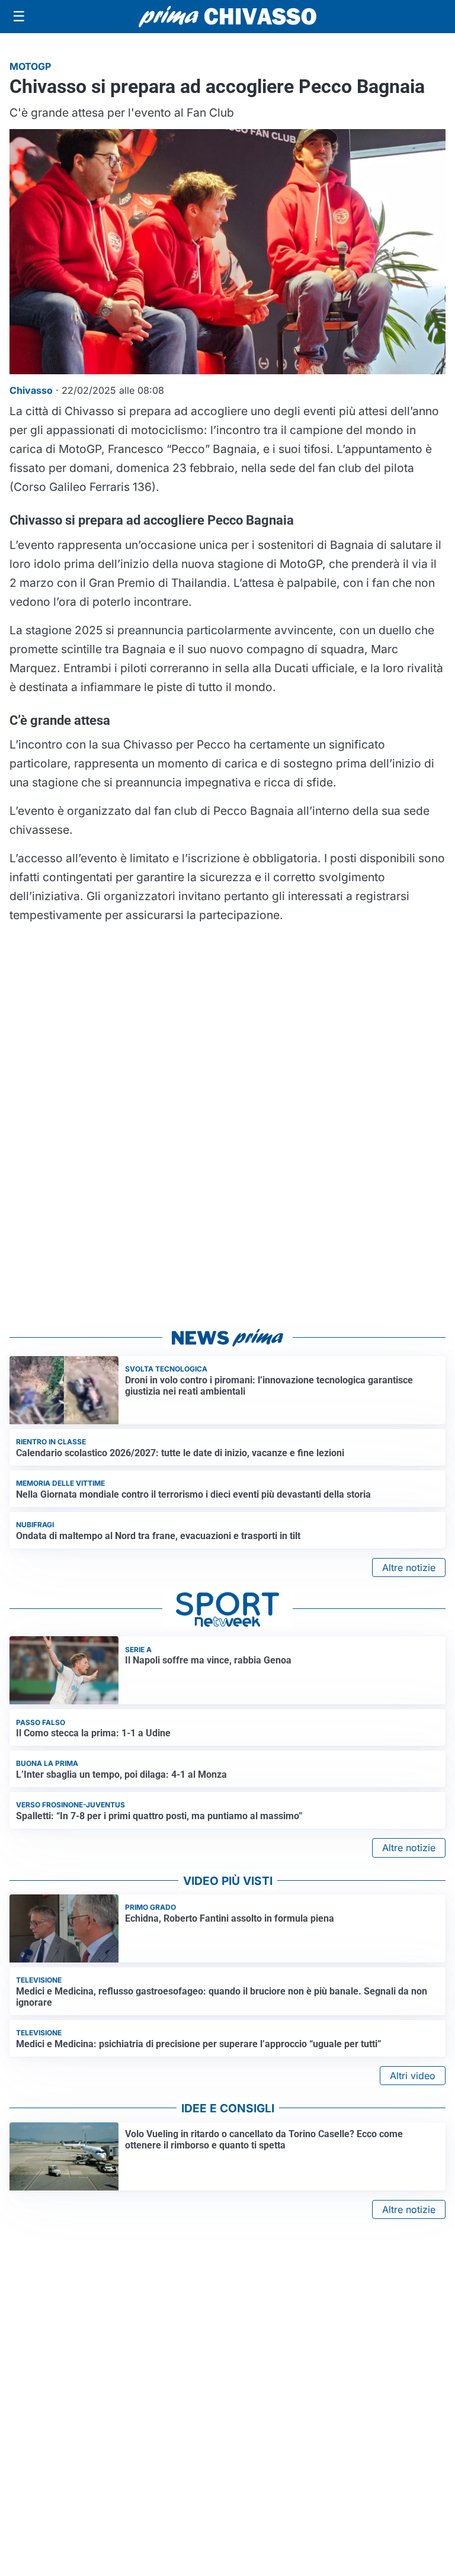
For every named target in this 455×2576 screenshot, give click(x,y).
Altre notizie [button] (409, 1568)
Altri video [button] (413, 2076)
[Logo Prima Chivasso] (227, 16)
